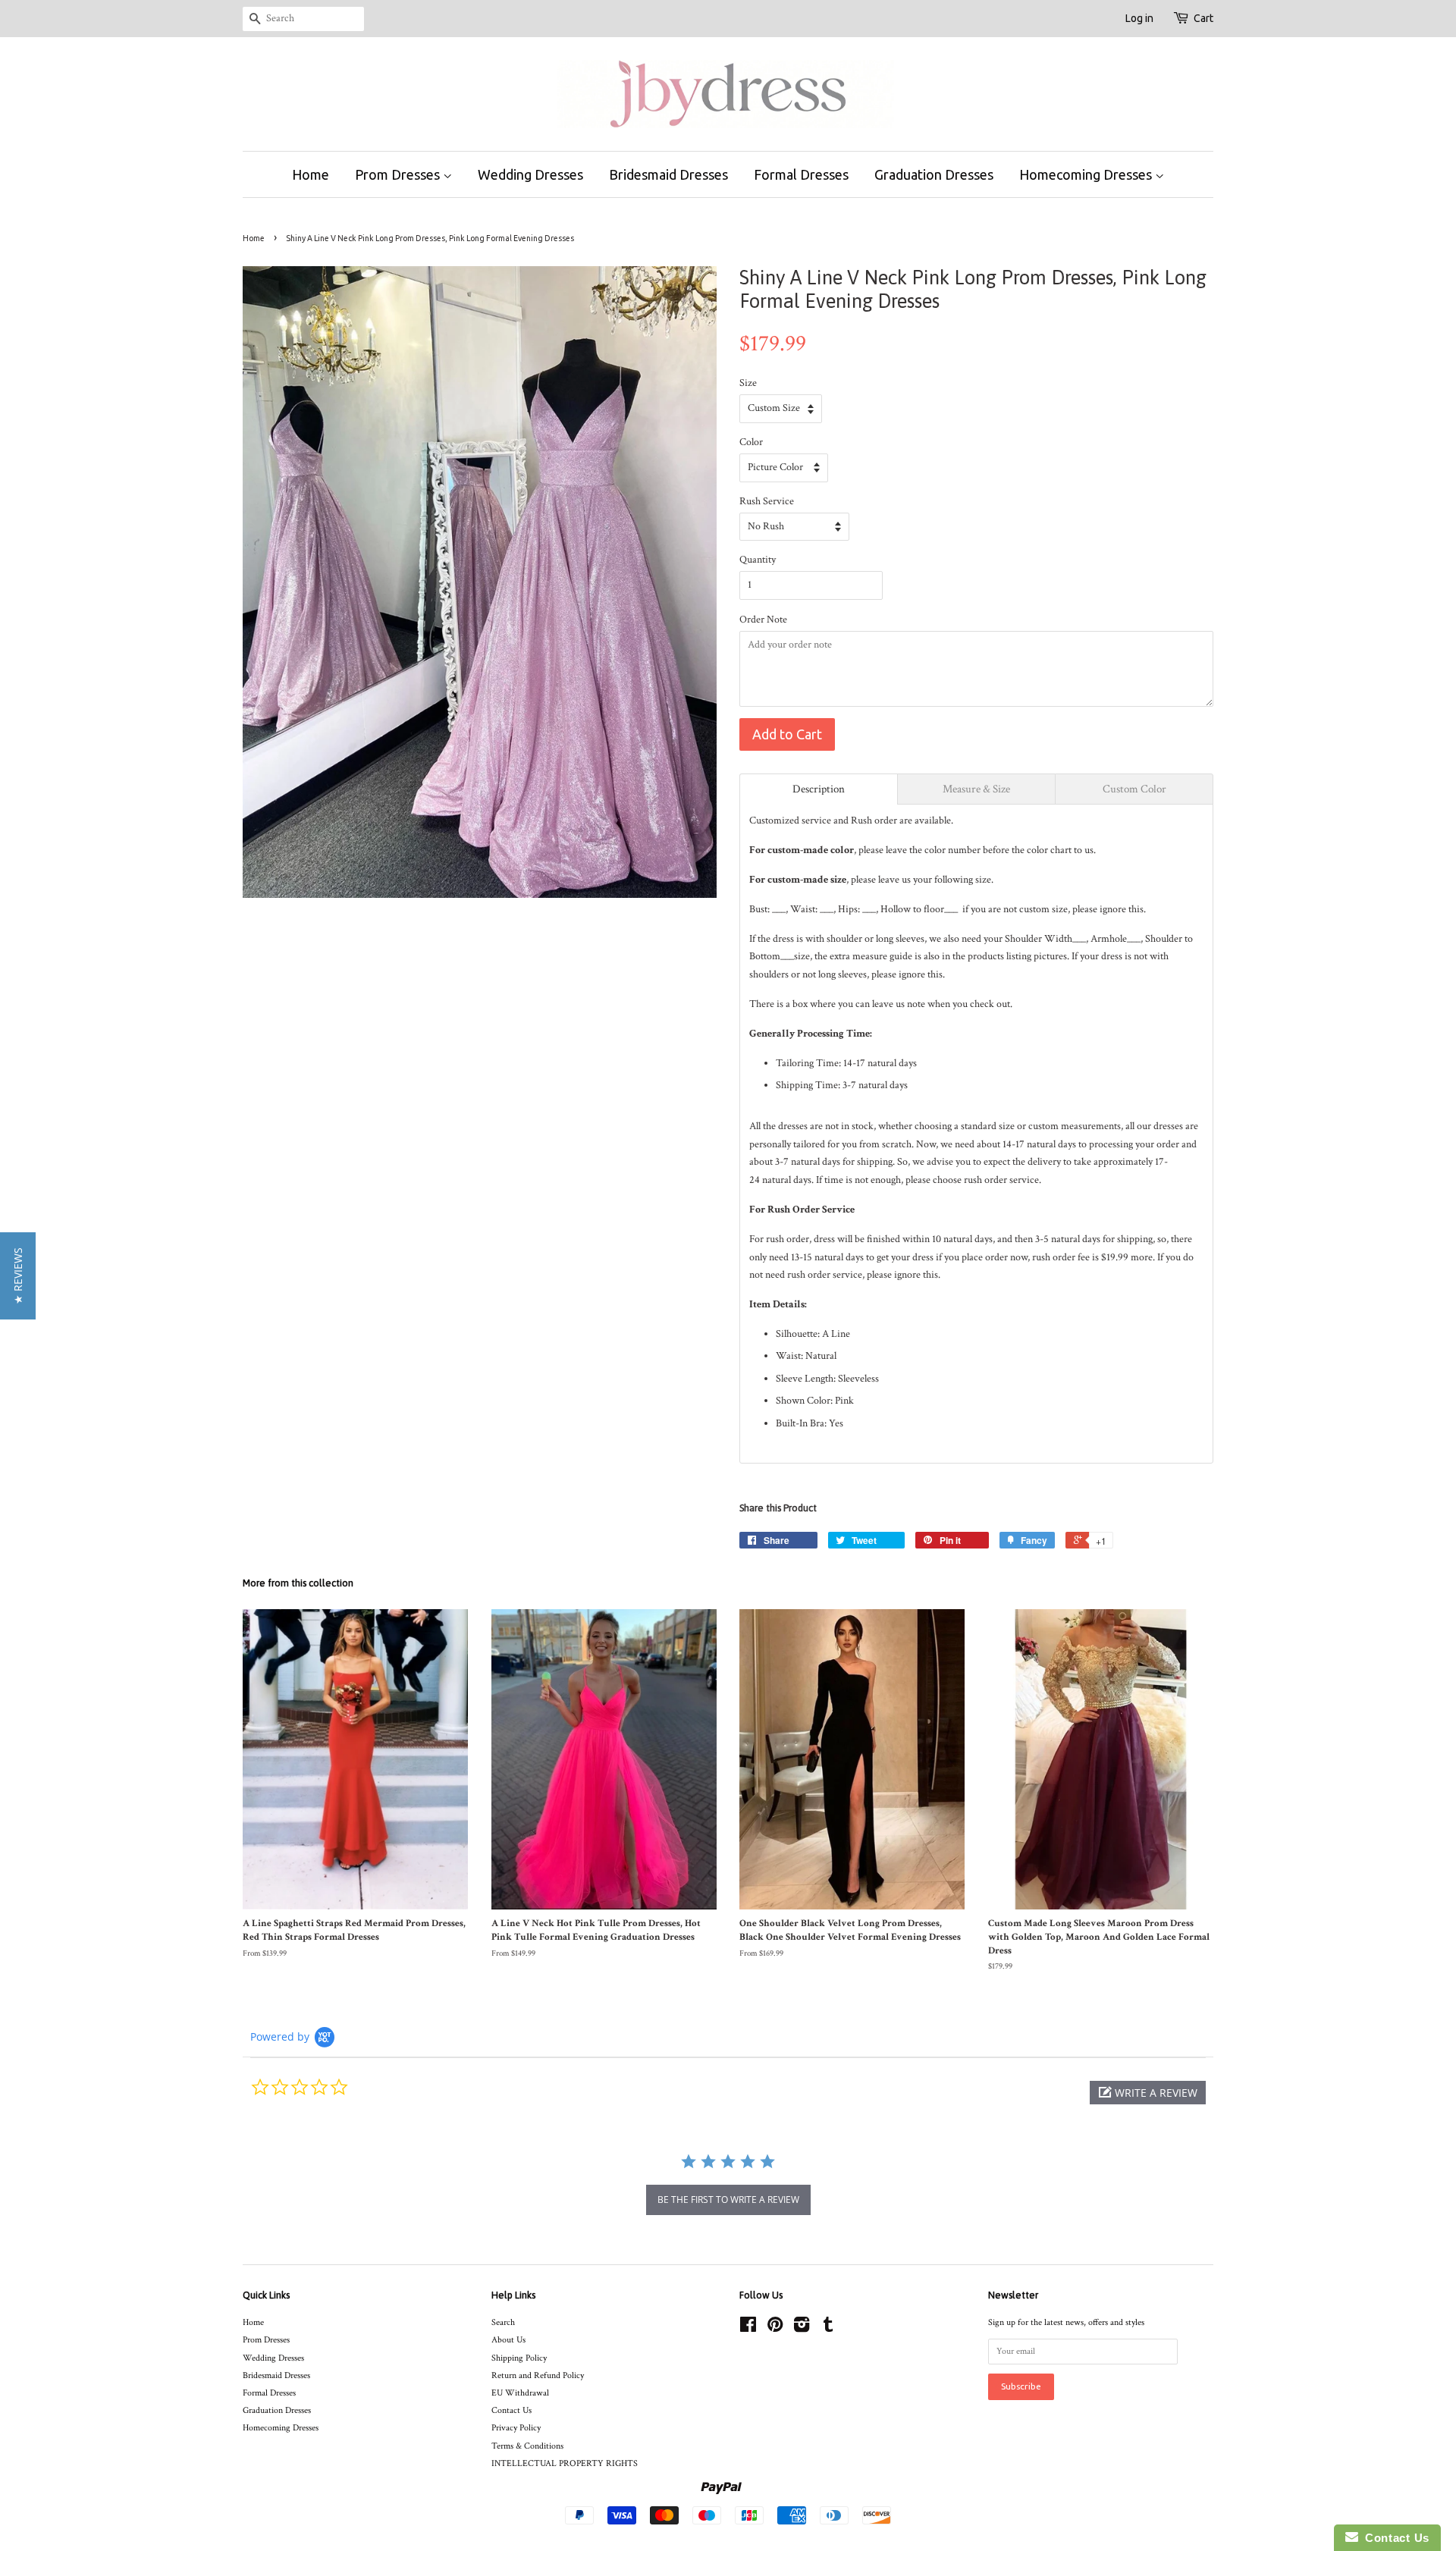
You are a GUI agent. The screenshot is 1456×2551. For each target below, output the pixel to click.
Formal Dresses (801, 174)
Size (748, 383)
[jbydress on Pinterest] (775, 2328)
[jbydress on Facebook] (748, 2328)
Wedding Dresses (530, 174)
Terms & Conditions (527, 2446)
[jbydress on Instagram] (802, 2328)
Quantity (758, 560)
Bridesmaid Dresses (668, 174)
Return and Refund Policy (538, 2375)
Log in (1139, 18)
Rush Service (767, 501)
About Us (508, 2340)
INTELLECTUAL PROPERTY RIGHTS (565, 2463)
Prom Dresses (399, 174)
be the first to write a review (728, 2200)
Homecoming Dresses (1087, 174)
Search (503, 2322)
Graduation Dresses (934, 174)
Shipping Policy (519, 2358)
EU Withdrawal (520, 2393)
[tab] (819, 789)
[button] (1148, 2093)
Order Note (763, 620)
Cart (1203, 18)
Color (751, 442)
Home (311, 174)
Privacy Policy (516, 2428)
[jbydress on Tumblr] (828, 2328)
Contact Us (511, 2410)
